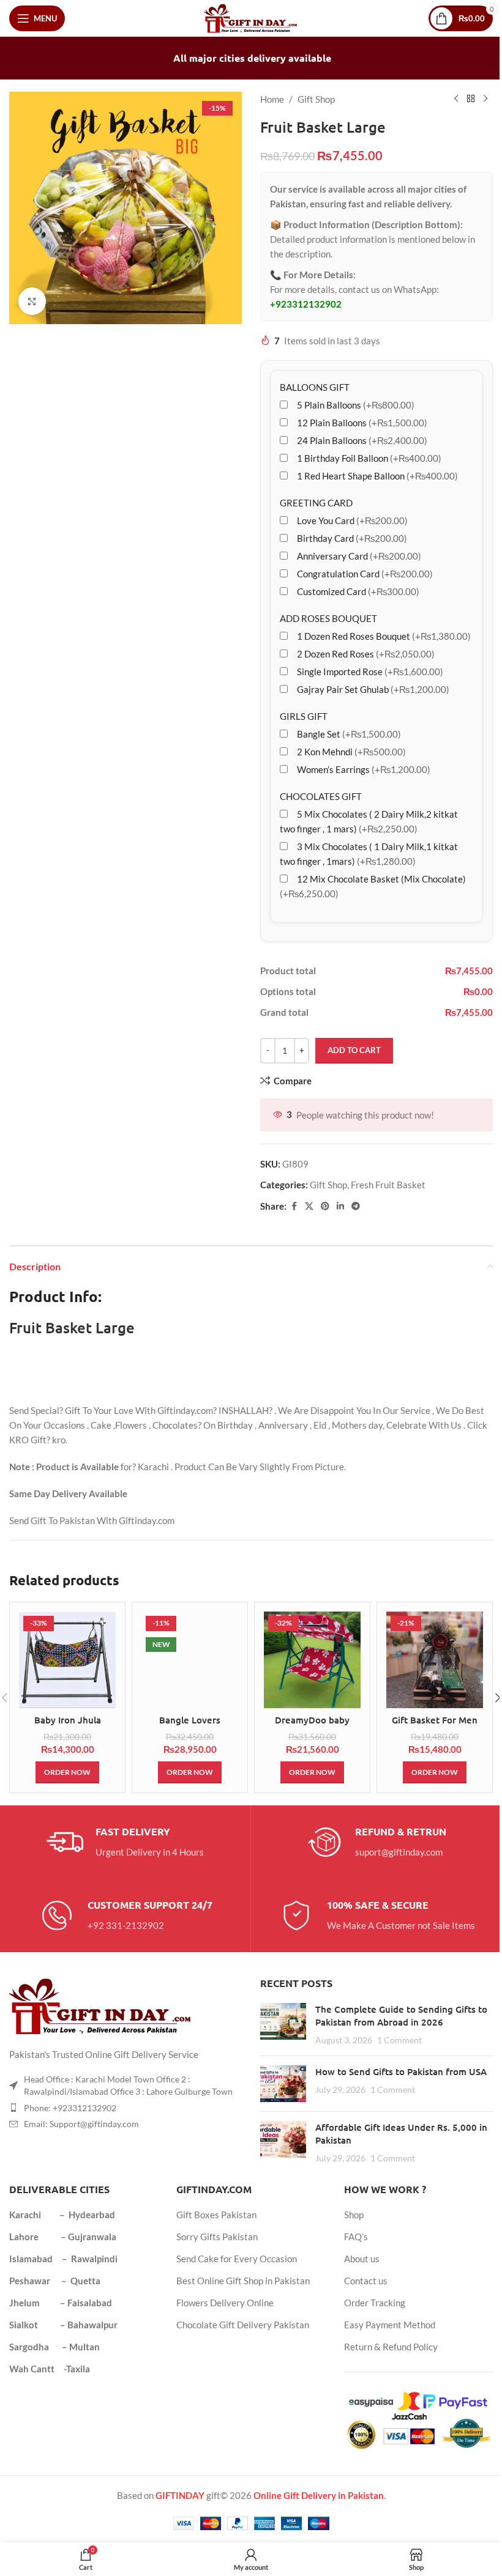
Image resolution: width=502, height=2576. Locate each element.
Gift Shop (316, 99)
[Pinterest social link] (325, 1206)
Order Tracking (375, 2303)
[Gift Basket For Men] (435, 1660)
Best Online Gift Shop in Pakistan (243, 2281)
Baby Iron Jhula (68, 1720)
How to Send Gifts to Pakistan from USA (401, 2071)
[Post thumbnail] (283, 2025)
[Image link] (101, 2005)
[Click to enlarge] (32, 301)
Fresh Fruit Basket (388, 1185)
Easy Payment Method (390, 2325)
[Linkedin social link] (340, 1206)
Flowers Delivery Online (225, 2303)
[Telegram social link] (356, 1206)
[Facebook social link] (294, 1206)
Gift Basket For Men (435, 1720)
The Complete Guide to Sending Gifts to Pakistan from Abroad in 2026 (401, 2015)
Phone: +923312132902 (70, 2108)
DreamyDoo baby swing (312, 1726)
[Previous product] (456, 99)
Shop (354, 2215)
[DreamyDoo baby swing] (312, 1660)
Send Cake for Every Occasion (237, 2259)
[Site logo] (251, 17)
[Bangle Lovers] (190, 1660)
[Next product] (485, 99)
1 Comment (399, 2040)
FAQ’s (356, 2237)
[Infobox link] (125, 1842)
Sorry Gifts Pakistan (217, 2237)
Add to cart (354, 1050)
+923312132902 (306, 304)
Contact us (366, 2281)
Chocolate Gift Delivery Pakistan (243, 2325)
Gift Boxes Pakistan (216, 2215)
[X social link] (309, 1206)
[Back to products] (471, 99)
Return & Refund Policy (391, 2347)
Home (272, 99)
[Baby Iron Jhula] (67, 1660)
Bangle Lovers (190, 1720)
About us (362, 2259)
